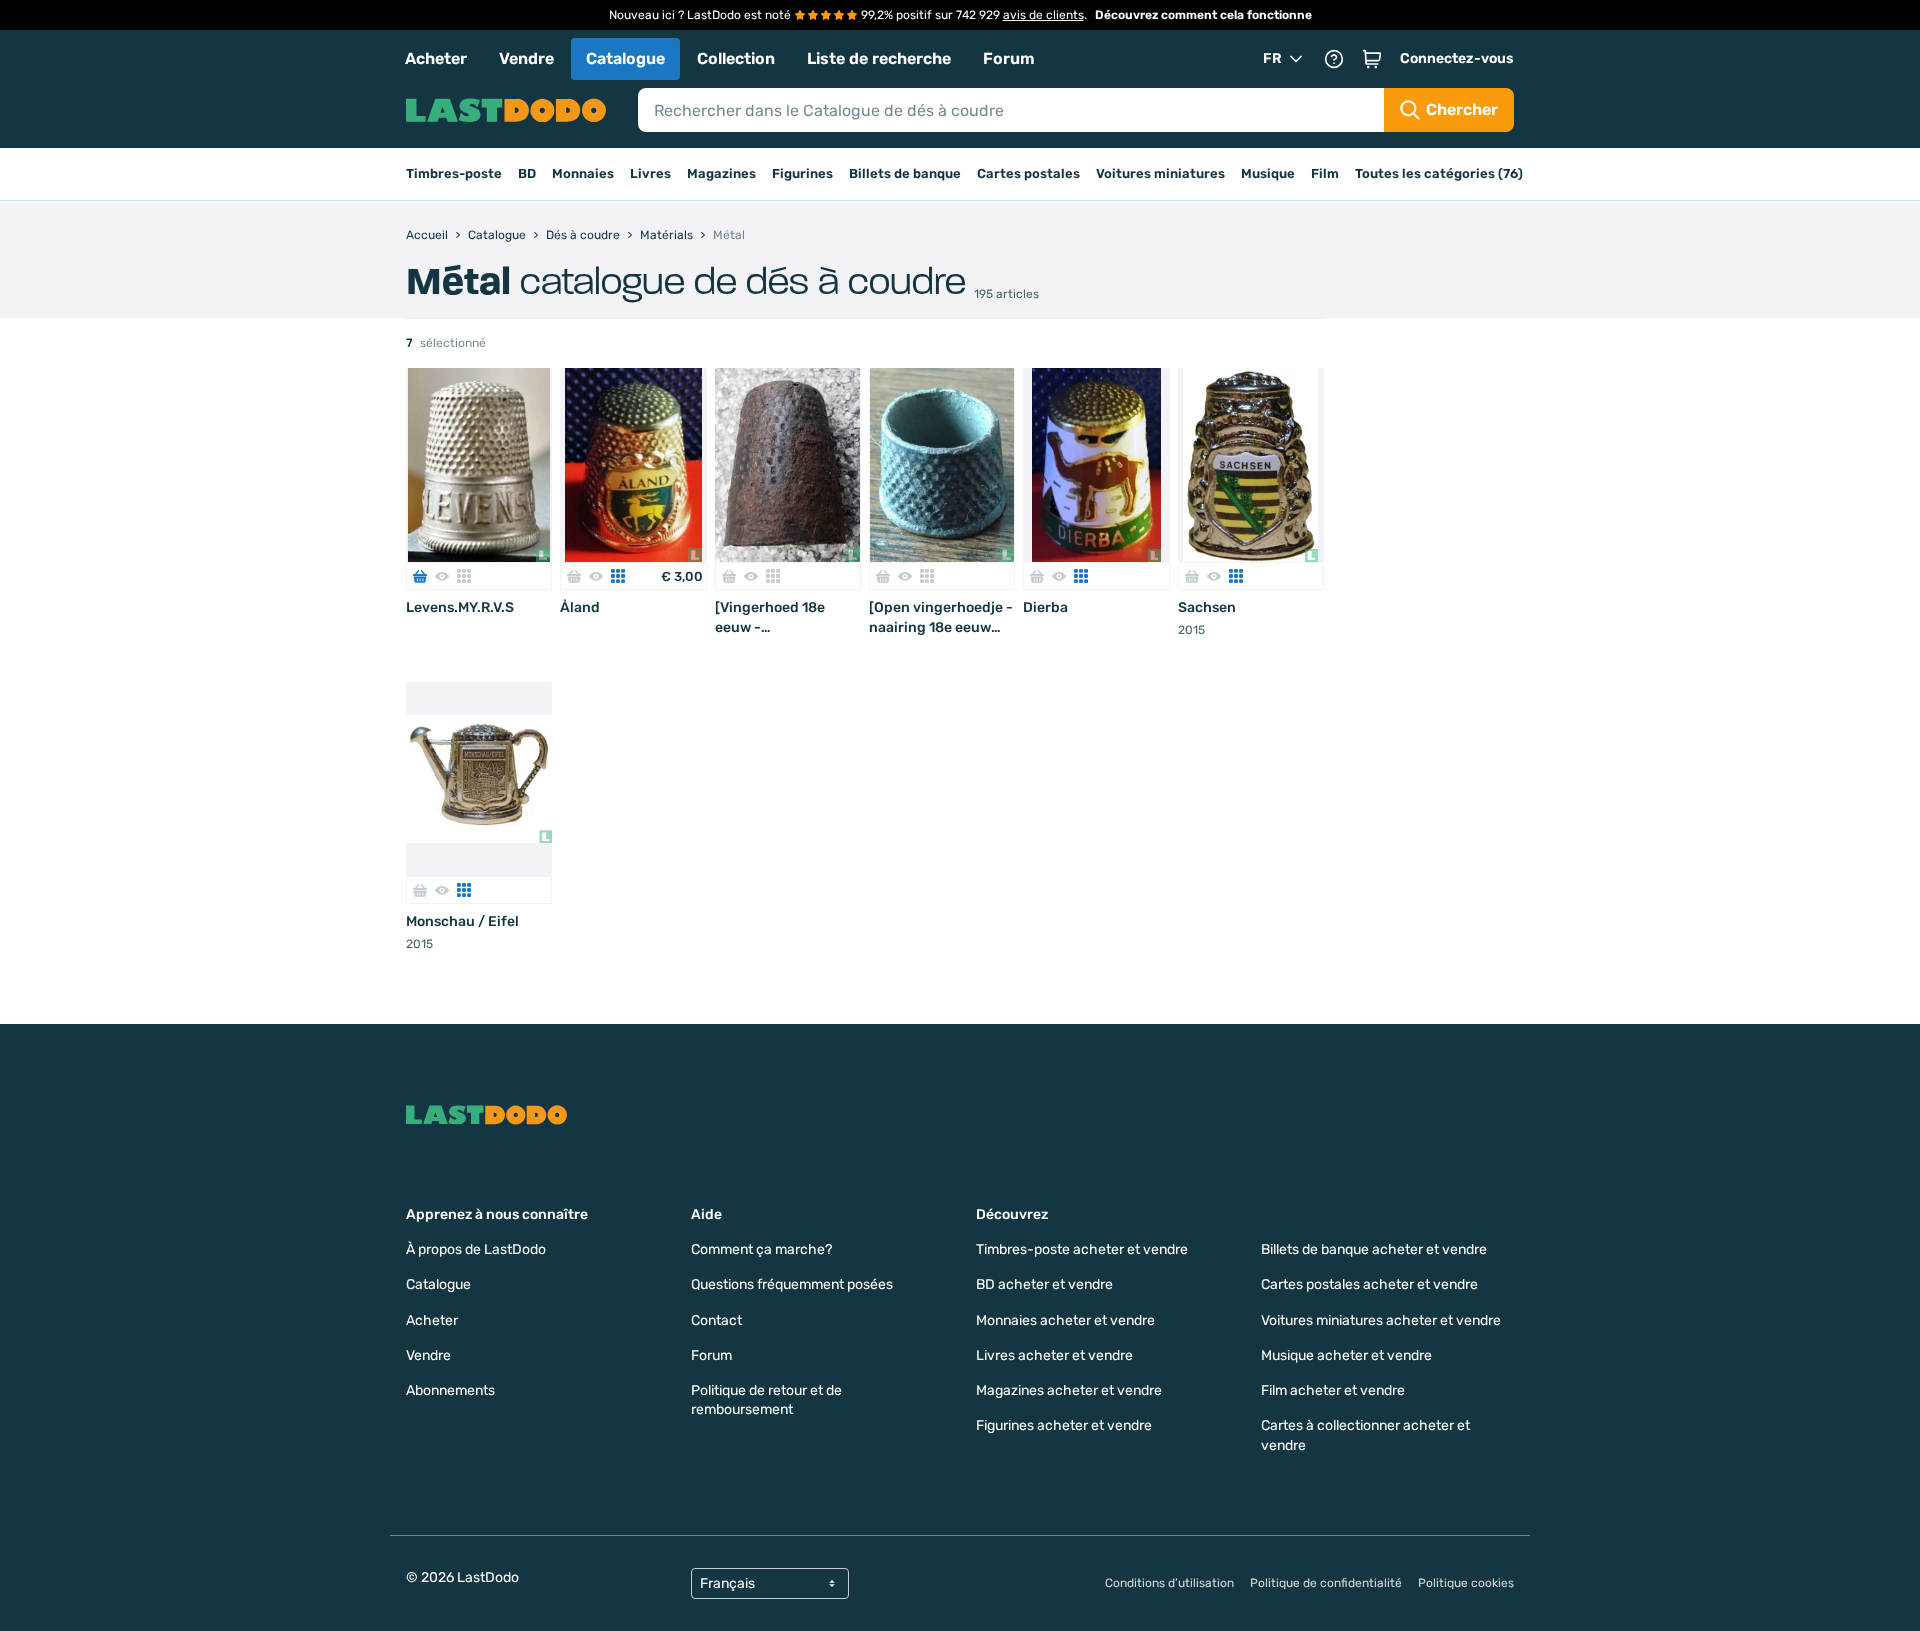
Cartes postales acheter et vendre (1369, 1284)
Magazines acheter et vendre (1069, 1390)
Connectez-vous (1457, 58)
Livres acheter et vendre (1054, 1355)
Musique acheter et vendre (1346, 1355)
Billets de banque (905, 173)
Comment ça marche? (761, 1249)
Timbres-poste (454, 173)
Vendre (526, 58)
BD (527, 173)
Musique (1268, 173)
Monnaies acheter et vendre (1065, 1320)
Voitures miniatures (1160, 173)
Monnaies (583, 173)
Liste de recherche (879, 58)
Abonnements (450, 1390)
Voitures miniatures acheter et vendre (1381, 1320)
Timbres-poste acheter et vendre (1082, 1249)
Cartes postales (1028, 173)
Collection (736, 58)
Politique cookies (1466, 1583)
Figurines (802, 173)
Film (1325, 173)
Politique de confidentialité (1326, 1583)
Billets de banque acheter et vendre (1374, 1249)
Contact (716, 1320)
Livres (650, 173)
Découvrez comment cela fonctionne (1203, 15)
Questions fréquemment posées (792, 1284)
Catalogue (625, 58)
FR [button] (1272, 58)
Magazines (721, 173)
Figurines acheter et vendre (1064, 1425)
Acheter (436, 58)
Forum (1009, 58)
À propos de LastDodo (476, 1249)
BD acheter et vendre (1044, 1284)
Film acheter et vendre (1333, 1390)
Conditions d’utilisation (1169, 1583)
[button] (1372, 59)
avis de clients (1043, 15)
